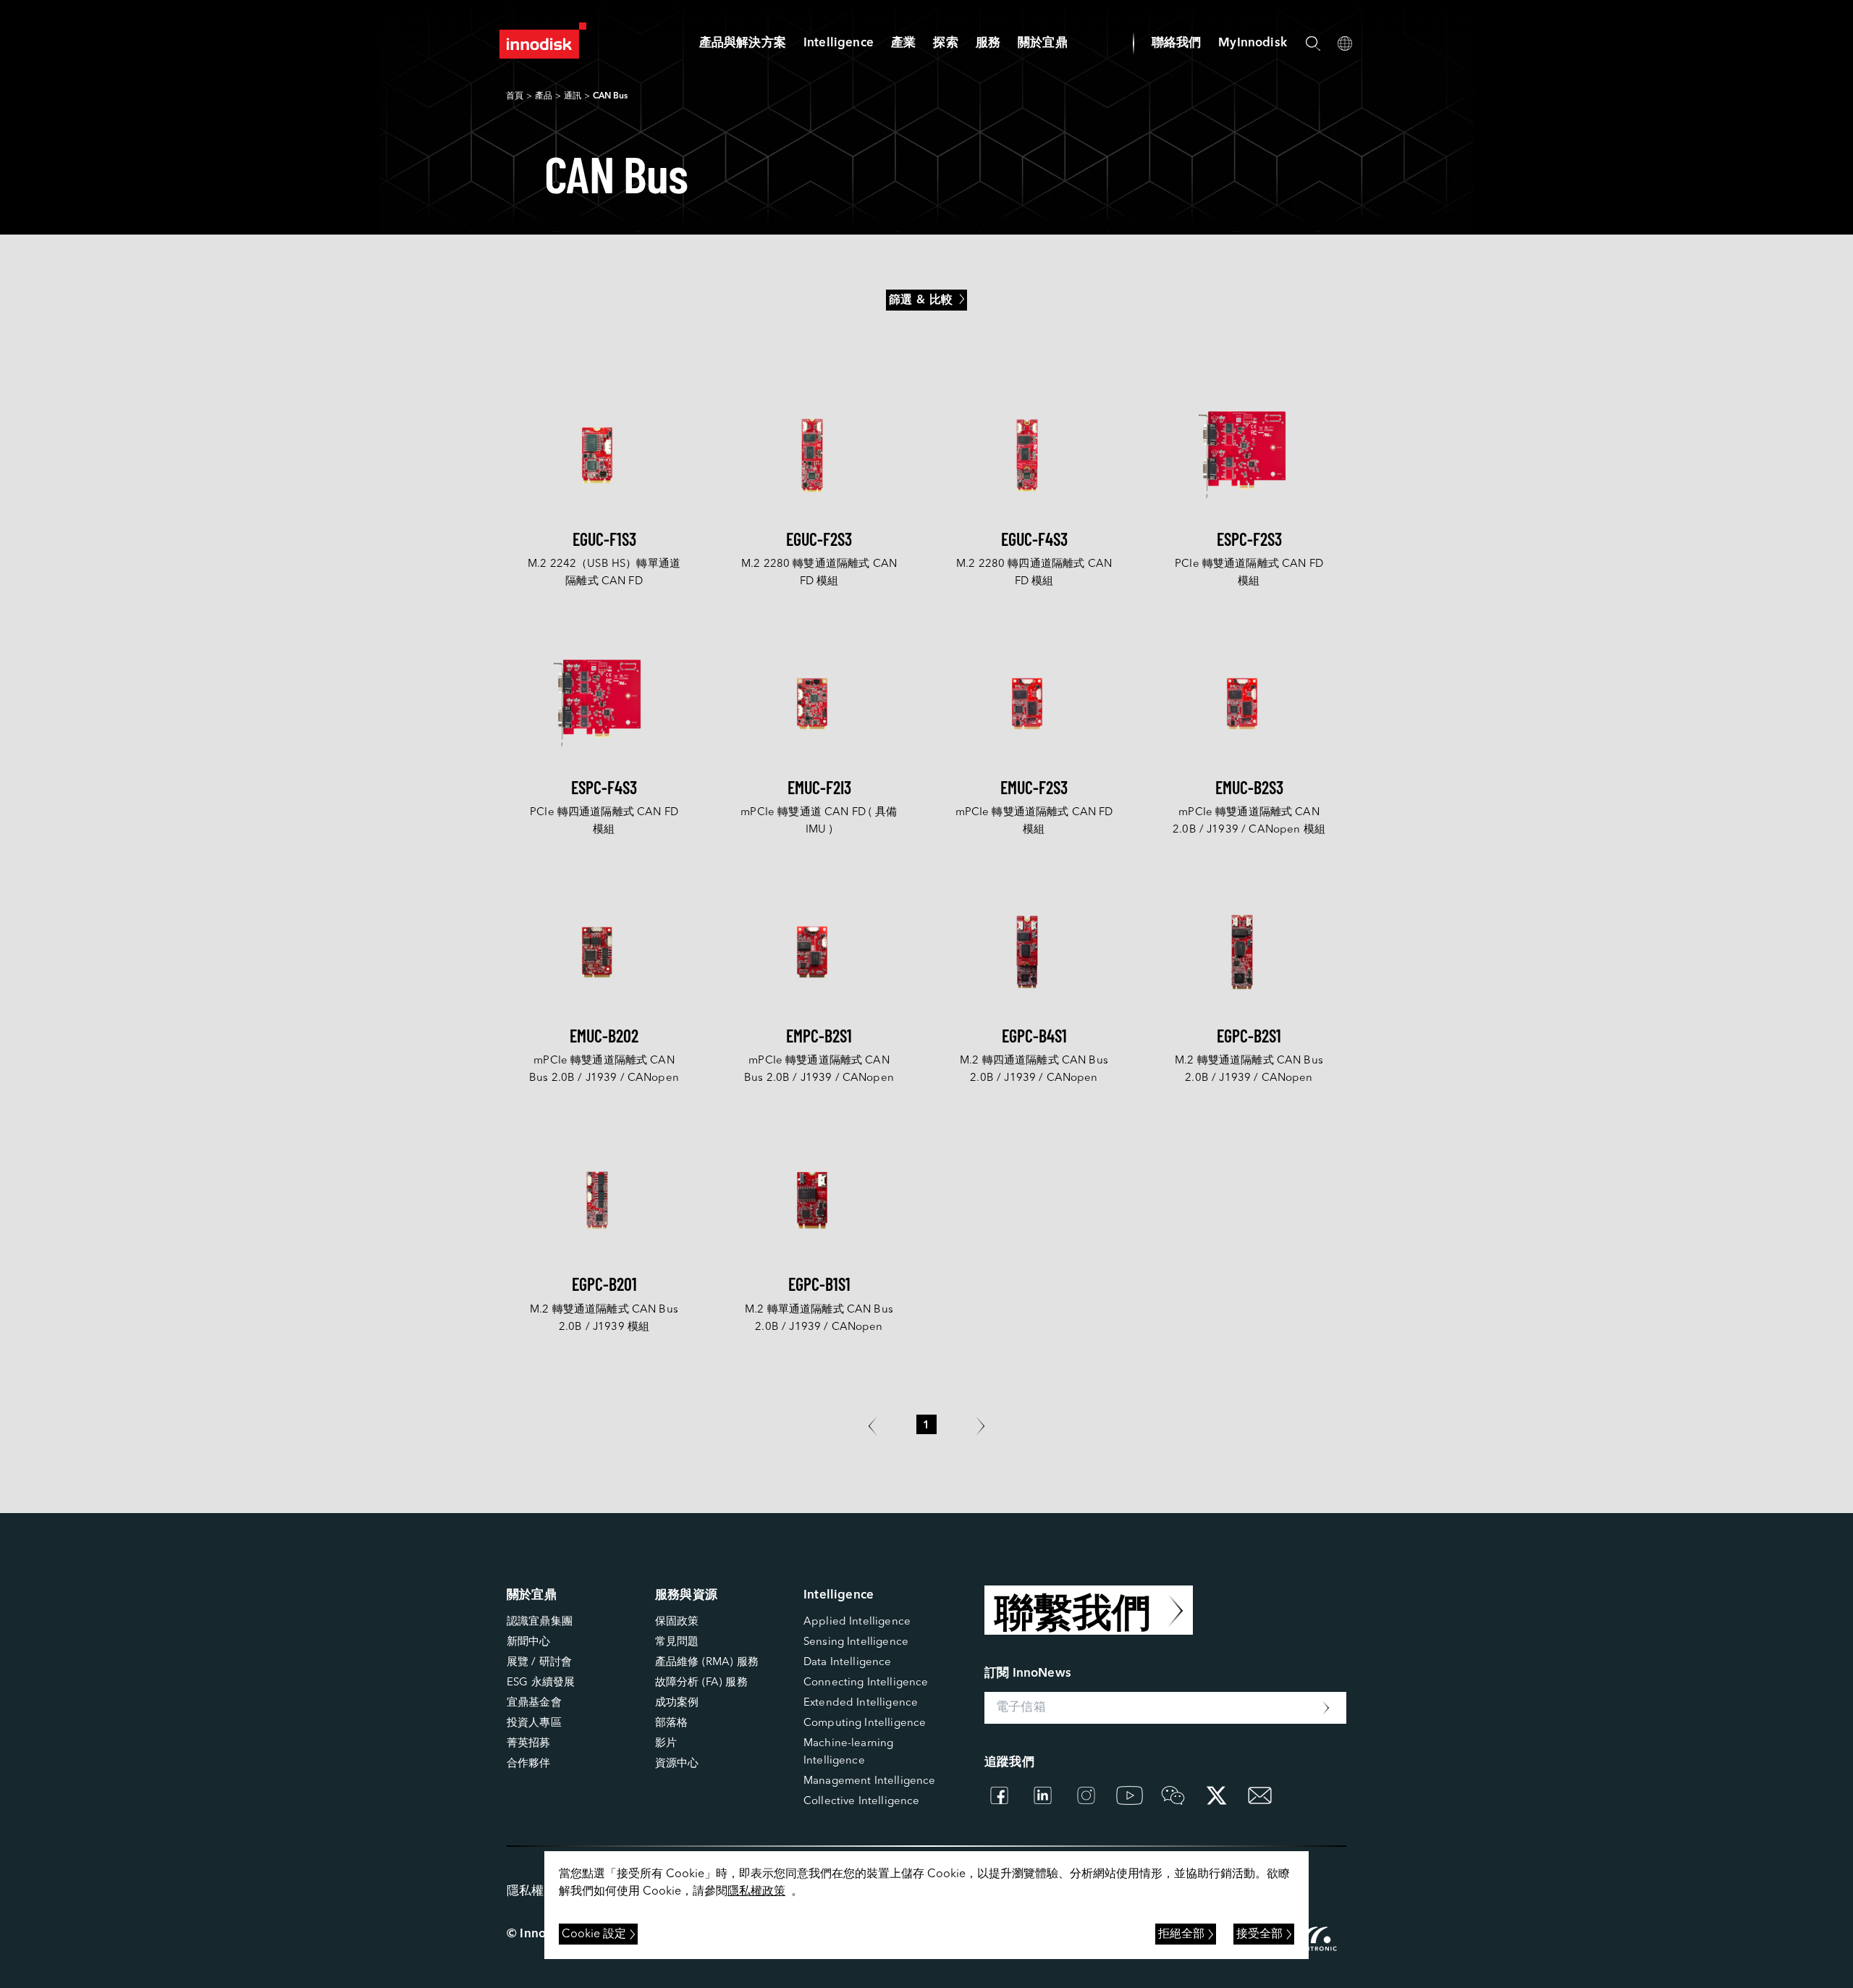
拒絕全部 (1181, 1934)
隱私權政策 (756, 1892)
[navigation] (839, 43)
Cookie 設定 (594, 1934)
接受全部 (1259, 1934)
